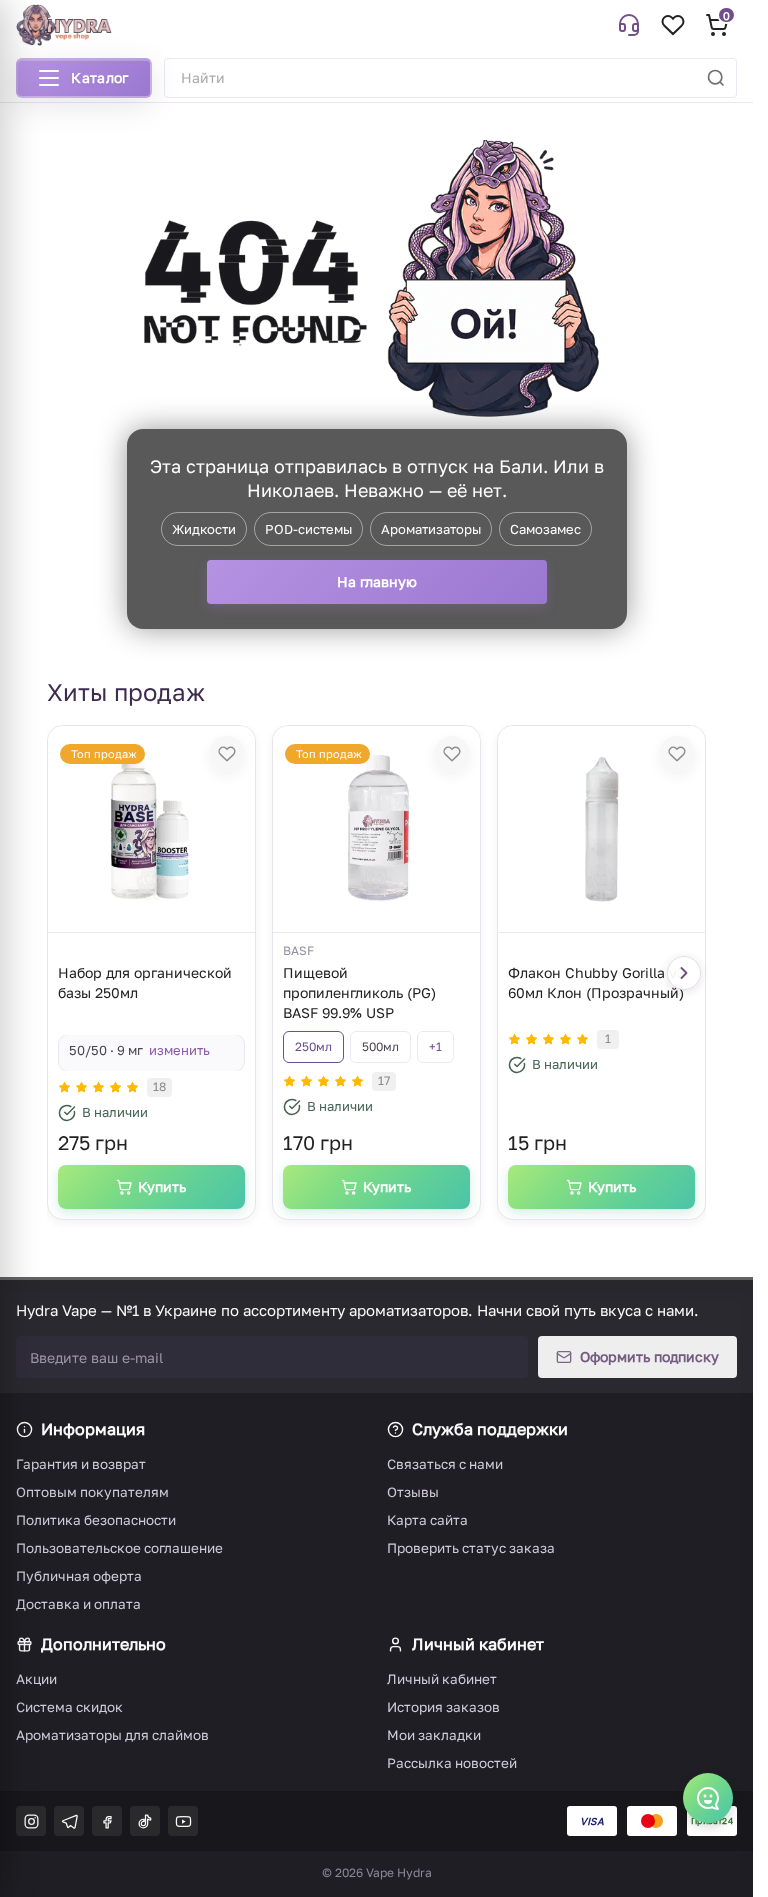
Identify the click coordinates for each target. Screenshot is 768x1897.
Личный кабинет (478, 1644)
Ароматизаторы (431, 529)
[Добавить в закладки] (227, 754)
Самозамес (545, 529)
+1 (435, 1046)
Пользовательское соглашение (119, 1548)
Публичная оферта (79, 1576)
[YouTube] (183, 1821)
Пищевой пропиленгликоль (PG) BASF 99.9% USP (359, 992)
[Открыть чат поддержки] (708, 1798)
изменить (179, 1050)
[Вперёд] (684, 973)
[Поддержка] (629, 25)
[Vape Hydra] (64, 25)
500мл (380, 1046)
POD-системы (308, 529)
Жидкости (204, 529)
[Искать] (716, 78)
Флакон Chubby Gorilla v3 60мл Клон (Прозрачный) (596, 982)
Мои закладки (434, 1735)
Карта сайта (427, 1520)
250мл (313, 1046)
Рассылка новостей (452, 1763)
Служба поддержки (490, 1429)
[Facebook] (107, 1821)
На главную (377, 581)
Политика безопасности (96, 1520)
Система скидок (69, 1707)
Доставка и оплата (78, 1604)
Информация (93, 1429)
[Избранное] (673, 25)
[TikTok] (145, 1821)
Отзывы (413, 1492)
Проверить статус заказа (471, 1548)
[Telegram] (69, 1821)
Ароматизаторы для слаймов (112, 1735)
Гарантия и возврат (81, 1464)
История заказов (443, 1707)
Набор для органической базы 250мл (145, 982)
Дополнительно (103, 1644)
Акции (36, 1679)
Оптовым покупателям (92, 1492)
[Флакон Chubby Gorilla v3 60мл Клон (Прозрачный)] (601, 829)
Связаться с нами (445, 1464)
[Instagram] (31, 1821)
